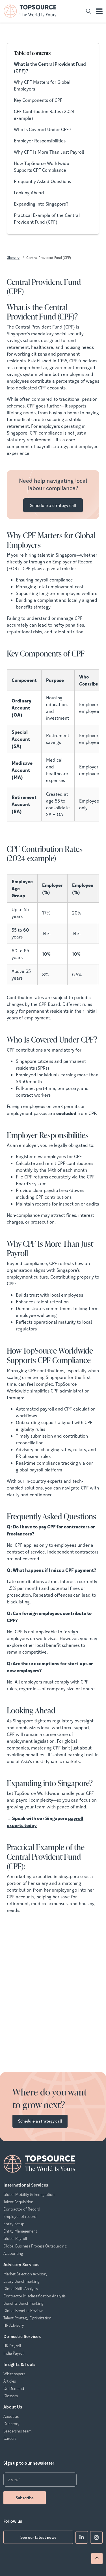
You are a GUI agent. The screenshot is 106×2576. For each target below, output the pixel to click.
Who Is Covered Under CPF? (43, 129)
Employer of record (20, 2216)
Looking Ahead (29, 192)
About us (11, 2416)
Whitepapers (14, 2374)
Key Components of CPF (38, 100)
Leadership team (18, 2431)
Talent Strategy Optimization (27, 2318)
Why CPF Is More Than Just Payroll (49, 152)
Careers (10, 2438)
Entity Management (20, 2231)
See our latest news (38, 2537)
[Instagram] (96, 2537)
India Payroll (14, 2353)
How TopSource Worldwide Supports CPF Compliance (42, 167)
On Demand (14, 2388)
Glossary (13, 257)
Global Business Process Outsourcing (35, 2246)
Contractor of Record (22, 2209)
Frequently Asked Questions (42, 181)
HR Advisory (14, 2325)
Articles (10, 2381)
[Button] (88, 11)
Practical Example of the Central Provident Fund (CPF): (47, 218)
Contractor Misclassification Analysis (34, 2296)
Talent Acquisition (18, 2202)
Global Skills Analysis (21, 2288)
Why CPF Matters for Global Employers (42, 85)
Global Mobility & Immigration (29, 2194)
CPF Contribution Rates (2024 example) (44, 115)
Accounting (13, 2253)
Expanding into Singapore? (41, 204)
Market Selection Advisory (25, 2274)
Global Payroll (15, 2238)
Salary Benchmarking (21, 2281)
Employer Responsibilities (40, 141)
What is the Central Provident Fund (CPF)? (50, 67)
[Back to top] (97, 2559)
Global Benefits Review (23, 2310)
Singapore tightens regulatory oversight (53, 1721)
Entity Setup (14, 2224)
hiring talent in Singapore (51, 555)
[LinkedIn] (82, 2537)
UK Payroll (12, 2346)
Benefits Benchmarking (23, 2303)
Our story (11, 2423)
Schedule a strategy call (53, 505)
